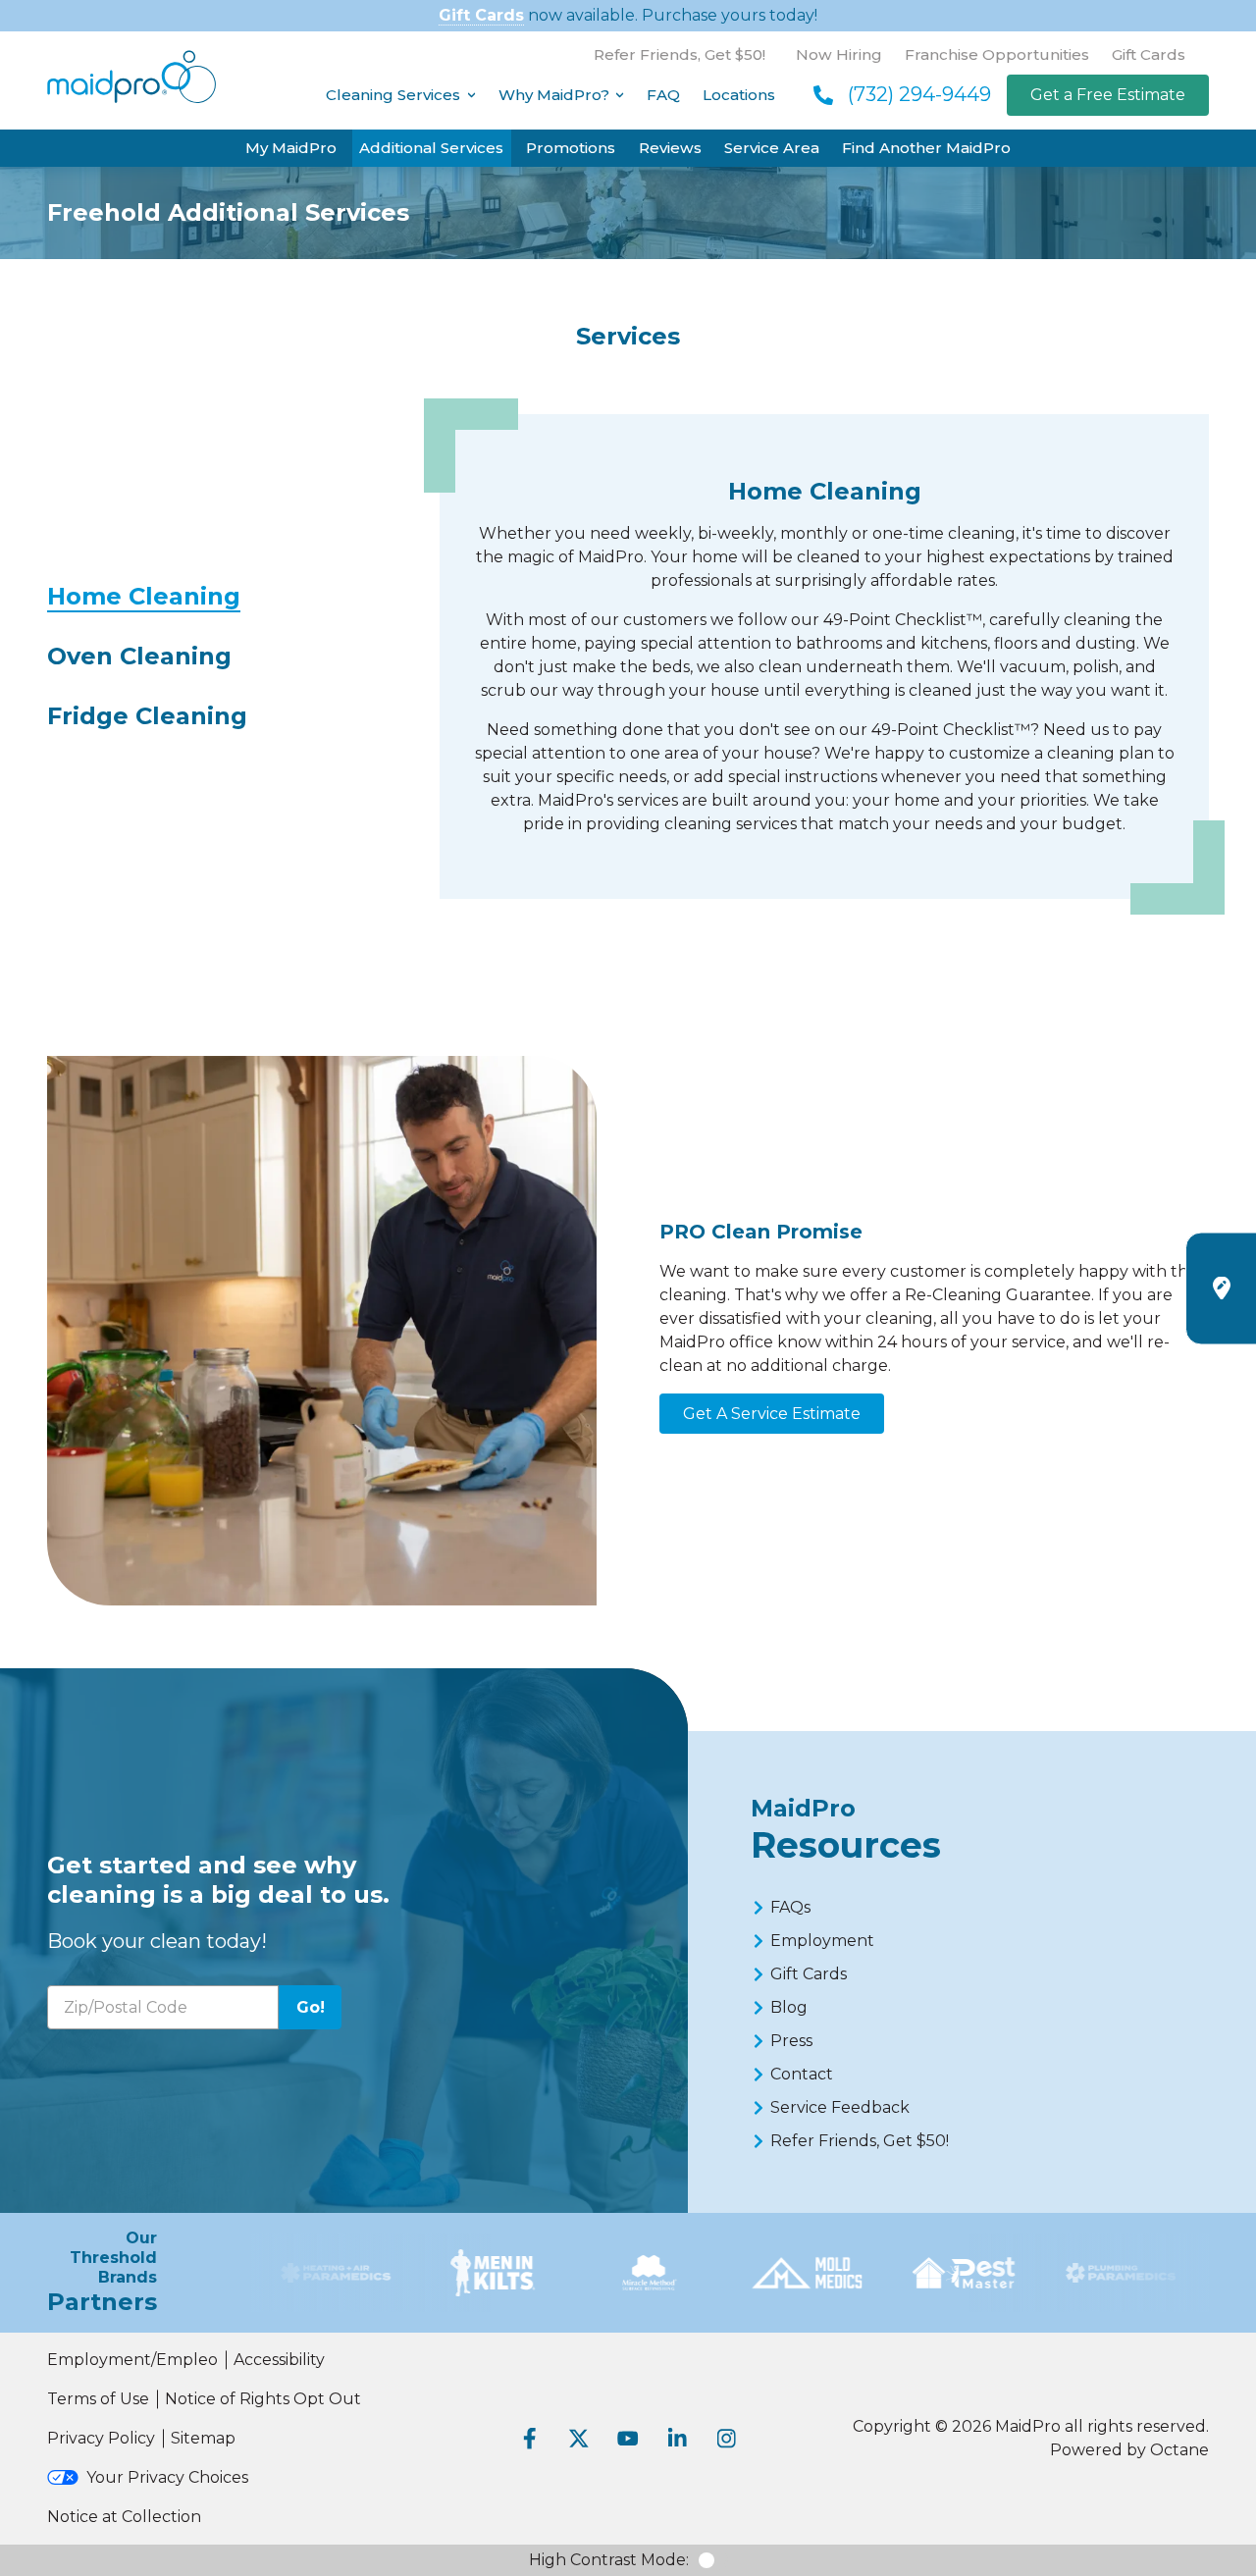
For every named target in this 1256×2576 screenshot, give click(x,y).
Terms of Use (98, 2399)
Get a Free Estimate (1108, 95)
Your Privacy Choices (167, 2477)
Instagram (726, 2439)
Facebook (530, 2439)
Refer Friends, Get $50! (680, 54)
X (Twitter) (579, 2439)
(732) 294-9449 (919, 94)
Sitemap (203, 2438)
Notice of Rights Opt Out (263, 2399)
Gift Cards (481, 15)
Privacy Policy (101, 2438)
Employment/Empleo (132, 2360)
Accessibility (279, 2360)
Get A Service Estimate (772, 1414)
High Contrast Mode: (609, 2560)
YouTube (628, 2439)
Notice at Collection (124, 2517)
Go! (311, 2007)
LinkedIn (677, 2439)
